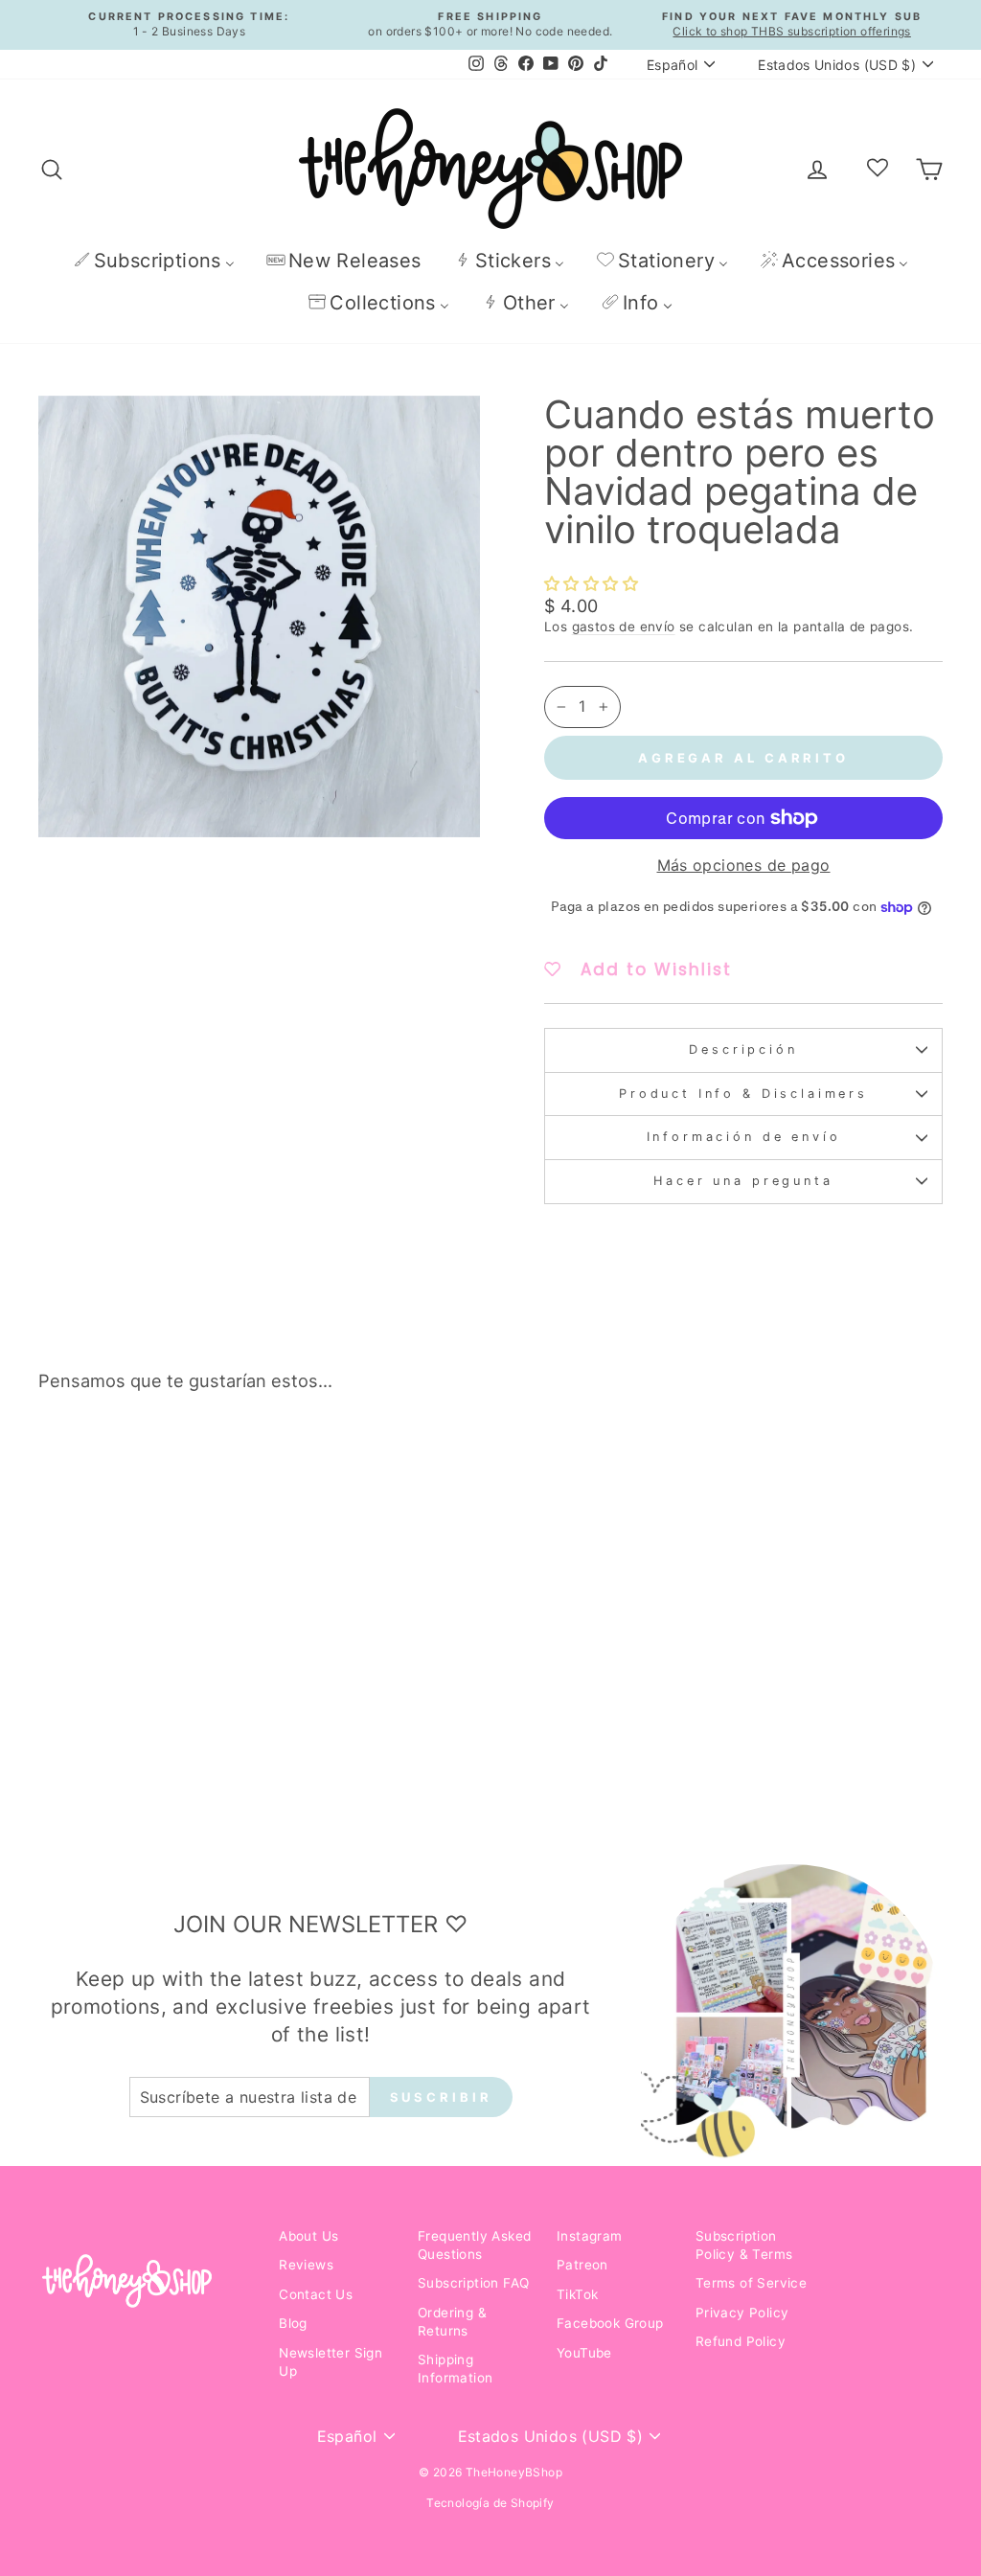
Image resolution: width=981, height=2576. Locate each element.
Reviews (306, 2265)
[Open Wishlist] (878, 169)
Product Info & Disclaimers (743, 1094)
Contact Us (316, 2294)
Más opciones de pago (744, 865)
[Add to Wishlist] (225, 1461)
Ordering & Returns (452, 2322)
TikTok (577, 2294)
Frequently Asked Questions (474, 2245)
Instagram (590, 2236)
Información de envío (744, 1137)
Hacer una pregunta (743, 1181)
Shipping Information (455, 2369)
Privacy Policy (742, 2313)
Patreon (582, 2265)
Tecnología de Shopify (490, 2503)
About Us (308, 2236)
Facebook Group (610, 2323)
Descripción (743, 1049)
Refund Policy (741, 2341)
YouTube (584, 2353)
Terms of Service (751, 2283)
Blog (293, 2323)
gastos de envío (624, 627)
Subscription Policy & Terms (744, 2245)
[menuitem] (154, 260)
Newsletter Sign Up (331, 2362)
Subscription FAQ (473, 2283)
